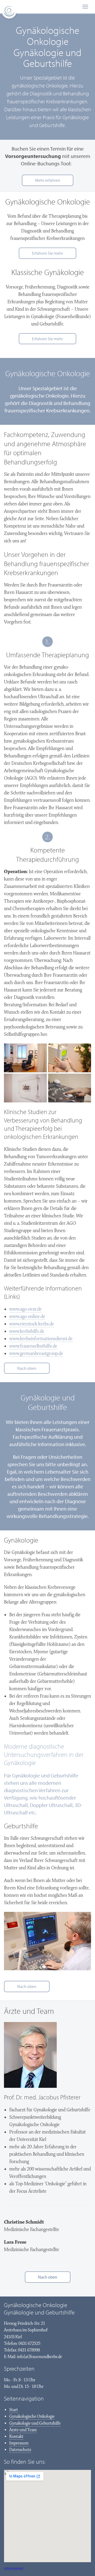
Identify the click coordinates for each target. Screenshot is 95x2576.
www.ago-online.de (27, 1317)
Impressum (19, 2443)
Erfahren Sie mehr (47, 253)
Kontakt (16, 2437)
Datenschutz (20, 2450)
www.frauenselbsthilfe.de (33, 1346)
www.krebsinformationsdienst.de (41, 1339)
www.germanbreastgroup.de (36, 1354)
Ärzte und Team (23, 2430)
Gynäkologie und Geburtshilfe (35, 2423)
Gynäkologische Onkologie (32, 2417)
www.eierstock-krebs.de (32, 1324)
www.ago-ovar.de (25, 1309)
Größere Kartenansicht (14, 2568)
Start (14, 2410)
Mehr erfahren (48, 180)
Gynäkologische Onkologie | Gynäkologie (9, 12)
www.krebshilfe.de (27, 1331)
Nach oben (27, 1368)
